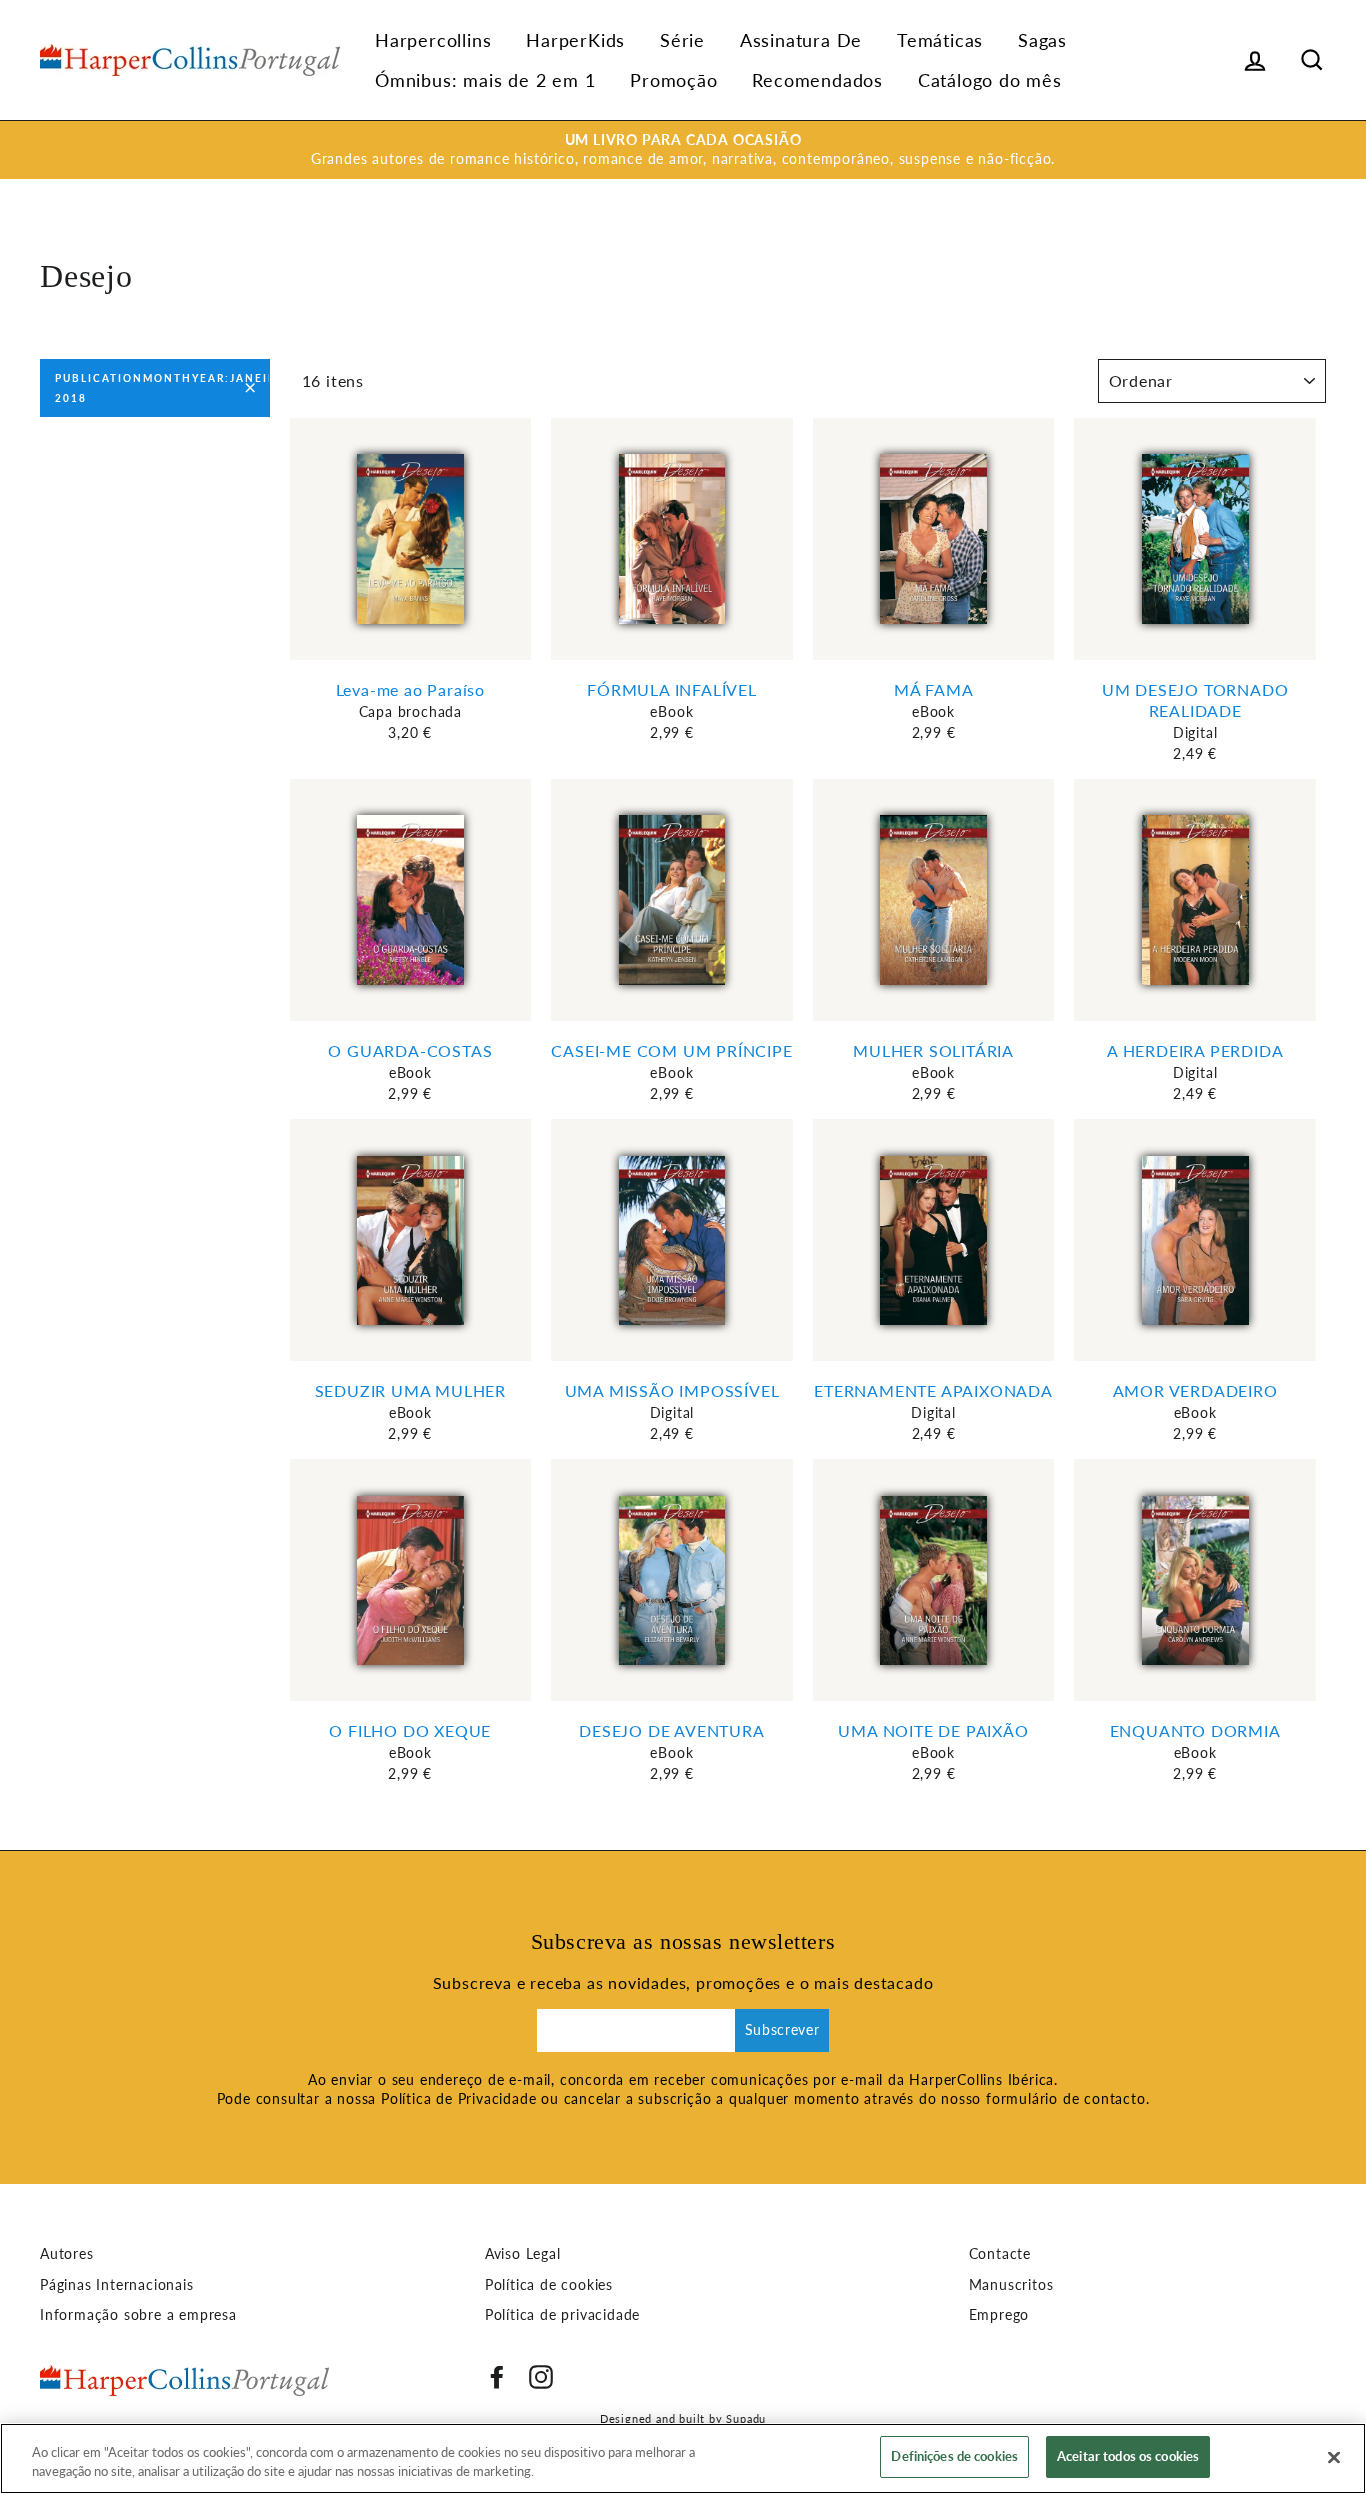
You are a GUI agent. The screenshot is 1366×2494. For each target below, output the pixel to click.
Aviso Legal (523, 2254)
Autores (67, 2254)
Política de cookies (549, 2285)
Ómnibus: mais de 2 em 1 (485, 80)
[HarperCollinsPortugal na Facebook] (497, 2377)
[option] (683, 150)
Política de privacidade (562, 2315)
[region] (683, 2458)
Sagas (1042, 40)
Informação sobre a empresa (138, 2315)
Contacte (1000, 2254)
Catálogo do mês (990, 80)
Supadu (746, 2418)
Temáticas (940, 40)
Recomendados (817, 80)
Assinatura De (801, 40)
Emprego (999, 2315)
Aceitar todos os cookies (1128, 2456)
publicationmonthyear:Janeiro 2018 (162, 388)
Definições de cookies (954, 2456)
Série (682, 40)
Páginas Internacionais (117, 2285)
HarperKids (575, 40)
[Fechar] (1334, 2457)
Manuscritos (1011, 2285)
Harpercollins (433, 40)
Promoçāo (673, 80)
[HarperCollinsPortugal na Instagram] (541, 2377)
